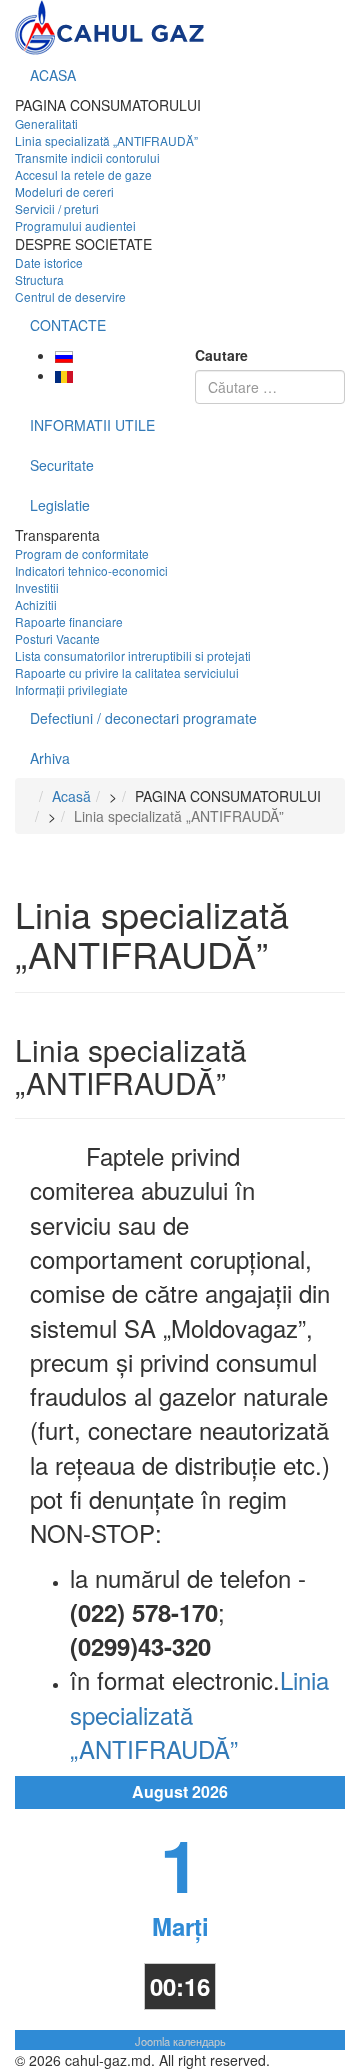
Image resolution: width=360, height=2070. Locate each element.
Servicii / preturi (57, 208)
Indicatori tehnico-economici (91, 570)
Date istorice (49, 262)
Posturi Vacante (57, 638)
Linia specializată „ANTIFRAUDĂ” (106, 140)
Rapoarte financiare (69, 621)
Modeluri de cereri (64, 191)
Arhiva (50, 758)
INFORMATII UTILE (92, 425)
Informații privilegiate (71, 689)
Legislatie (60, 505)
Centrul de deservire (70, 296)
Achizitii (36, 604)
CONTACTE (68, 325)
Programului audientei (75, 225)
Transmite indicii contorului (87, 157)
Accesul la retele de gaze (83, 174)
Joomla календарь (180, 2041)
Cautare (221, 355)
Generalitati (46, 123)
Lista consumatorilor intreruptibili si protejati (133, 655)
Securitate (62, 465)
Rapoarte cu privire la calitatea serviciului (127, 672)
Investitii (37, 587)
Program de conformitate (82, 553)
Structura (39, 279)
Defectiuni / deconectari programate (143, 718)
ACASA (53, 75)
